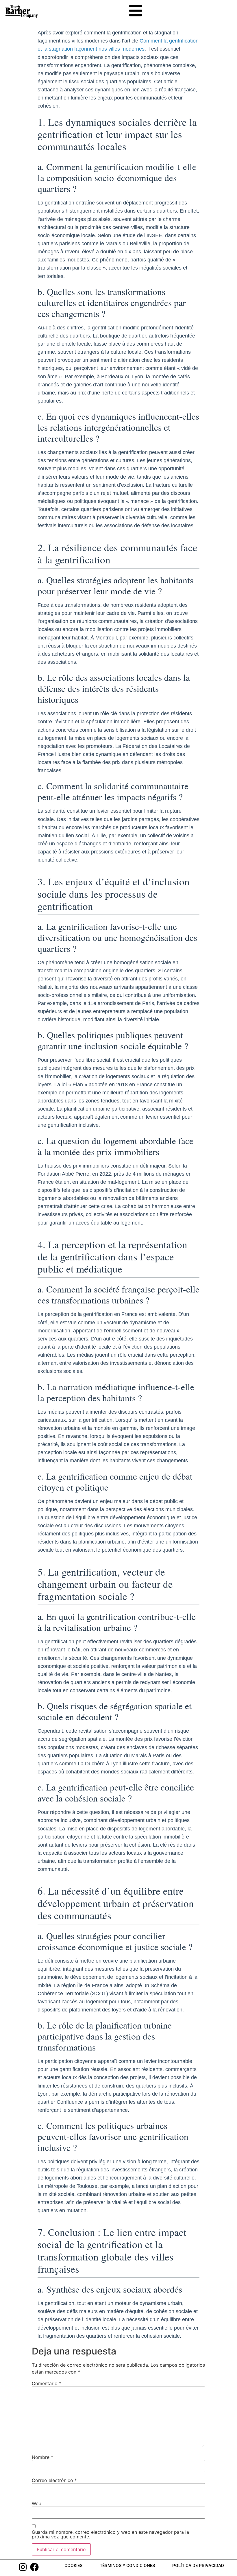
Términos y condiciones (127, 2566)
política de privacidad (198, 2566)
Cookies (73, 2566)
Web (37, 2503)
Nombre (42, 2457)
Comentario (47, 2383)
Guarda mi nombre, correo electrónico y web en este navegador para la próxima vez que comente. (110, 2534)
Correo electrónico (54, 2480)
